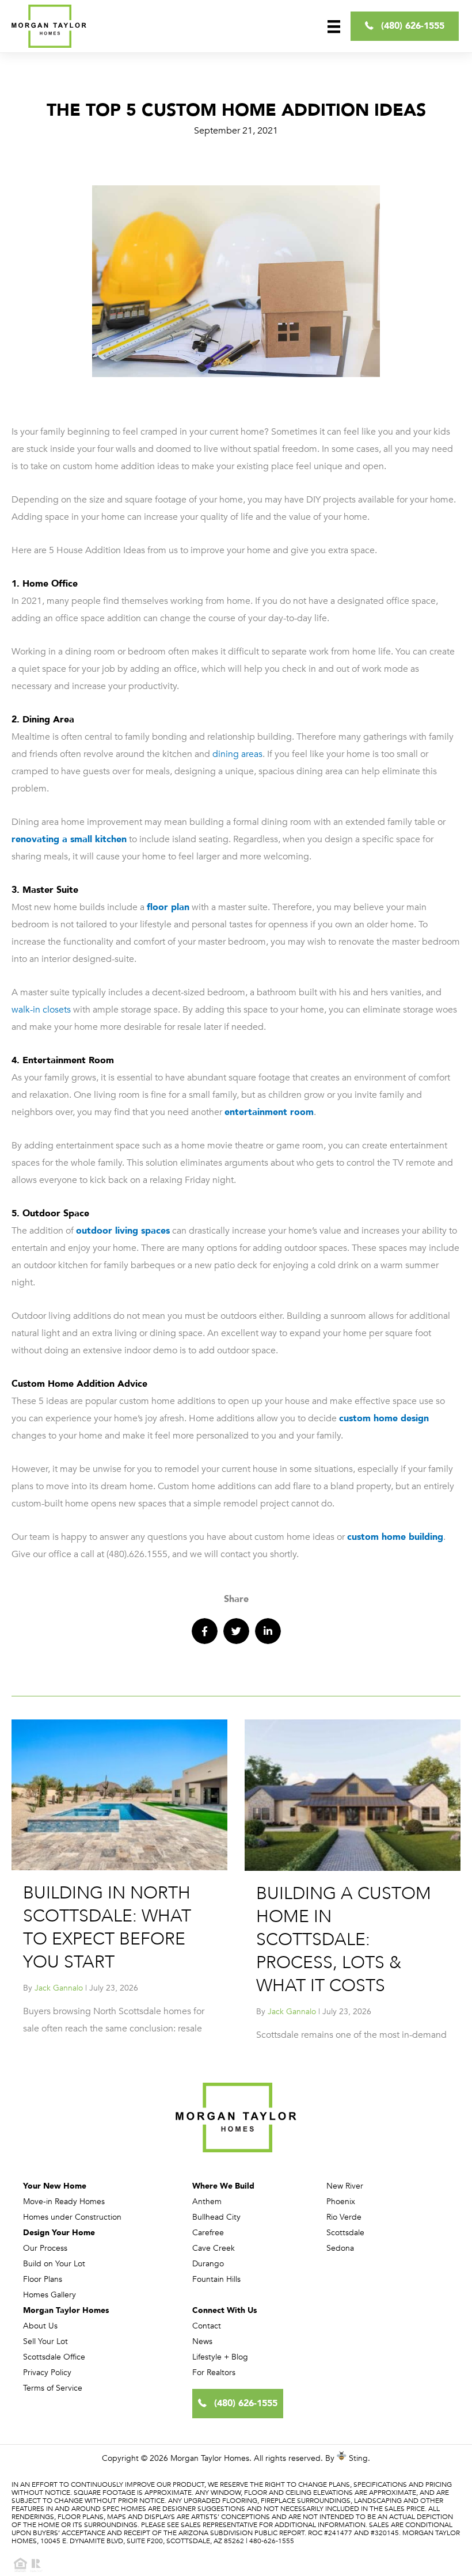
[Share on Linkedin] (268, 1631)
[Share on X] (236, 1631)
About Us (40, 2326)
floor (157, 907)
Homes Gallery (50, 2295)
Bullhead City (216, 2217)
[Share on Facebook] (205, 1631)
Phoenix (341, 2202)
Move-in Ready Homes (64, 2202)
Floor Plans (43, 2279)
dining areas (237, 754)
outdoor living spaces (123, 1231)
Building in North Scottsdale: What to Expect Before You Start (107, 1928)
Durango (208, 2264)
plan (179, 907)
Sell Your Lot (45, 2341)
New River (345, 2186)
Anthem (207, 2202)
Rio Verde (344, 2217)
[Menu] (334, 26)
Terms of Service (53, 2388)
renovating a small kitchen (69, 839)
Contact (207, 2326)
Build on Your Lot (54, 2264)
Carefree (208, 2233)
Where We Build (223, 2186)
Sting (358, 2458)
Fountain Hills (216, 2279)
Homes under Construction (72, 2217)
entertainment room (269, 1112)
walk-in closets (41, 1010)
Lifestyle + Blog (220, 2357)
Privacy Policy (47, 2373)
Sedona (340, 2248)
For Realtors (214, 2373)
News (202, 2341)
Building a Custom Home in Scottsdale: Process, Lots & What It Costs (344, 1940)
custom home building (395, 1537)
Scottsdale (345, 2233)
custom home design (384, 1418)
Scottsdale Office (54, 2357)
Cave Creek (214, 2248)
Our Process (45, 2248)
